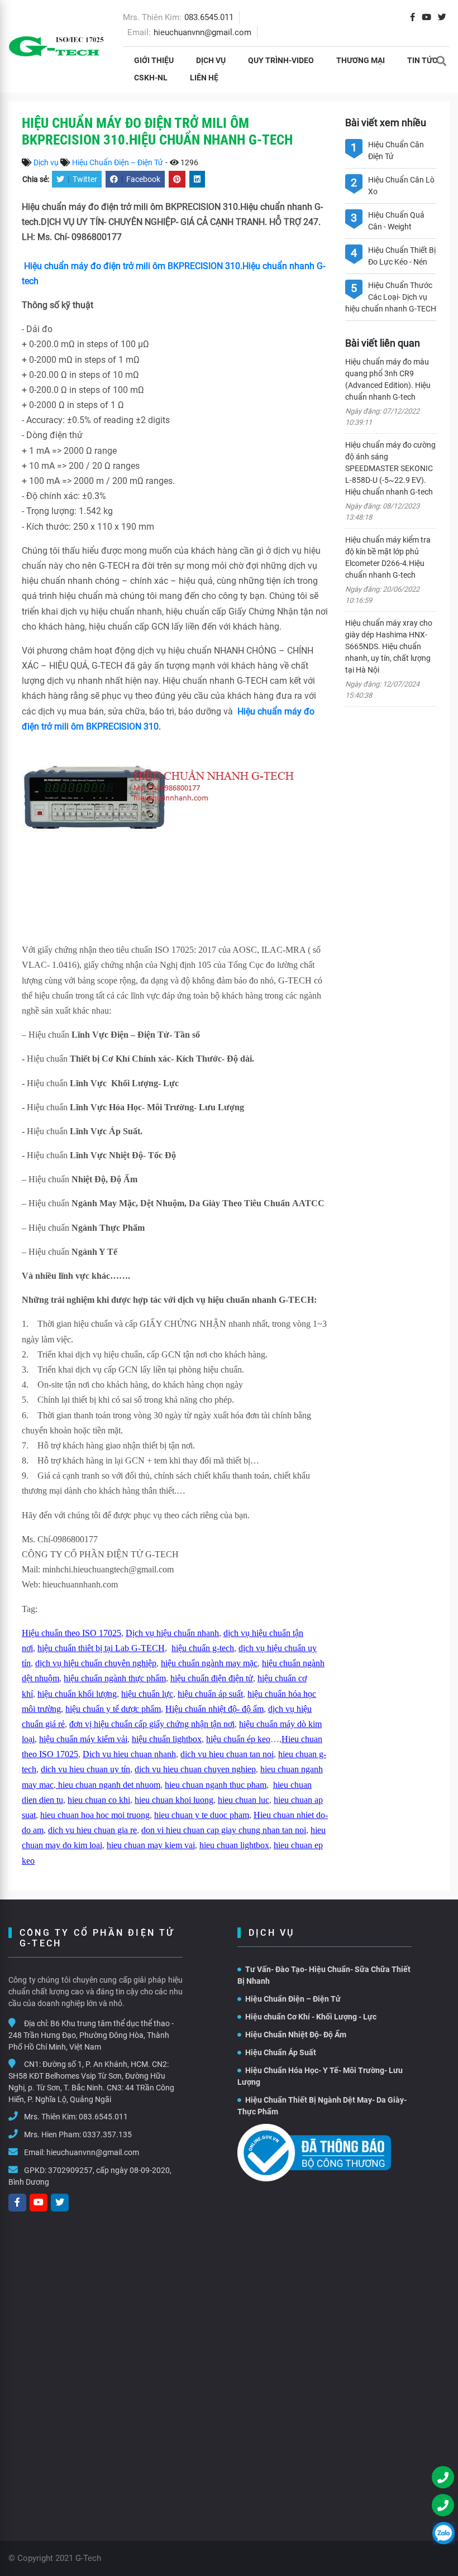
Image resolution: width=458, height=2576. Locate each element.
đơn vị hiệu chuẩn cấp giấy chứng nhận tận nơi (152, 1724)
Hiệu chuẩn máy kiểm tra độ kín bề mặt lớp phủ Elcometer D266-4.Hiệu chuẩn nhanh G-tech (388, 557)
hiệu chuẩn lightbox (167, 1739)
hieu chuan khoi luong (174, 1800)
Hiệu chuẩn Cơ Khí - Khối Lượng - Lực (311, 2017)
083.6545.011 (209, 17)
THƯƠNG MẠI (361, 60)
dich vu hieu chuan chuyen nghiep (195, 1769)
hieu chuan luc (244, 1800)
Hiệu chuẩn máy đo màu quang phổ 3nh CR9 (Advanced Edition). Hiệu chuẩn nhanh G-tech (388, 379)
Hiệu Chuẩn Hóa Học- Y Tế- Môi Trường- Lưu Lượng (320, 2076)
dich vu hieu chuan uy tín (85, 1769)
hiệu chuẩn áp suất (210, 1694)
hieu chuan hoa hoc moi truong (95, 1815)
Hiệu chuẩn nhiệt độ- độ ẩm (214, 1709)
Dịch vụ (211, 60)
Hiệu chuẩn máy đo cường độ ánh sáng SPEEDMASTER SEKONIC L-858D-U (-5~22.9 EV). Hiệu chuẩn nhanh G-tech (390, 468)
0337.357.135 (107, 2134)
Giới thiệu (154, 60)
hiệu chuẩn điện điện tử (212, 1678)
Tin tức (422, 60)
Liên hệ (204, 78)
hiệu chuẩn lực (147, 1694)
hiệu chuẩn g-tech (203, 1648)
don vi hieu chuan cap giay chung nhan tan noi (224, 1830)
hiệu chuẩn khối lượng (77, 1694)
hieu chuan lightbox (234, 1845)
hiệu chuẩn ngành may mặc (209, 1663)
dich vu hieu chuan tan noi (227, 1754)
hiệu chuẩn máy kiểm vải (83, 1739)
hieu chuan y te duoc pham (202, 1815)
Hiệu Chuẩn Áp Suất (281, 2052)
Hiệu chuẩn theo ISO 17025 (71, 1633)
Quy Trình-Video (281, 60)
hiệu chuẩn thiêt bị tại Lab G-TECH (101, 1648)
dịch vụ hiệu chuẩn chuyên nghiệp (96, 1663)
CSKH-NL (151, 78)
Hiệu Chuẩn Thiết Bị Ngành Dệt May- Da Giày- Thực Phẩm (322, 2106)
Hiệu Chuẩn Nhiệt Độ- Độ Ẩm (296, 2035)
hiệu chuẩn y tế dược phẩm (113, 1709)
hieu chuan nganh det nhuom (108, 1785)
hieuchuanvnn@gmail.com (202, 32)
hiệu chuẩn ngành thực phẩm (115, 1678)
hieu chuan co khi (99, 1800)
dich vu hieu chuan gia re (92, 1830)
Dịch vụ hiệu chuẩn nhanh (172, 1633)
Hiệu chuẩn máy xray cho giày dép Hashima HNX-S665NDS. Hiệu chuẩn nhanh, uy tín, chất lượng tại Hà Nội (389, 646)
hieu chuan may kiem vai (151, 1845)
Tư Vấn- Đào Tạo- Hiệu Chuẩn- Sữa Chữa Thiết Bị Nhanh (324, 1975)
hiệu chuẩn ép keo (238, 1739)
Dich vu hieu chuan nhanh (129, 1754)
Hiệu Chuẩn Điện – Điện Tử (118, 162)
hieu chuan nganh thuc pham (216, 1785)
